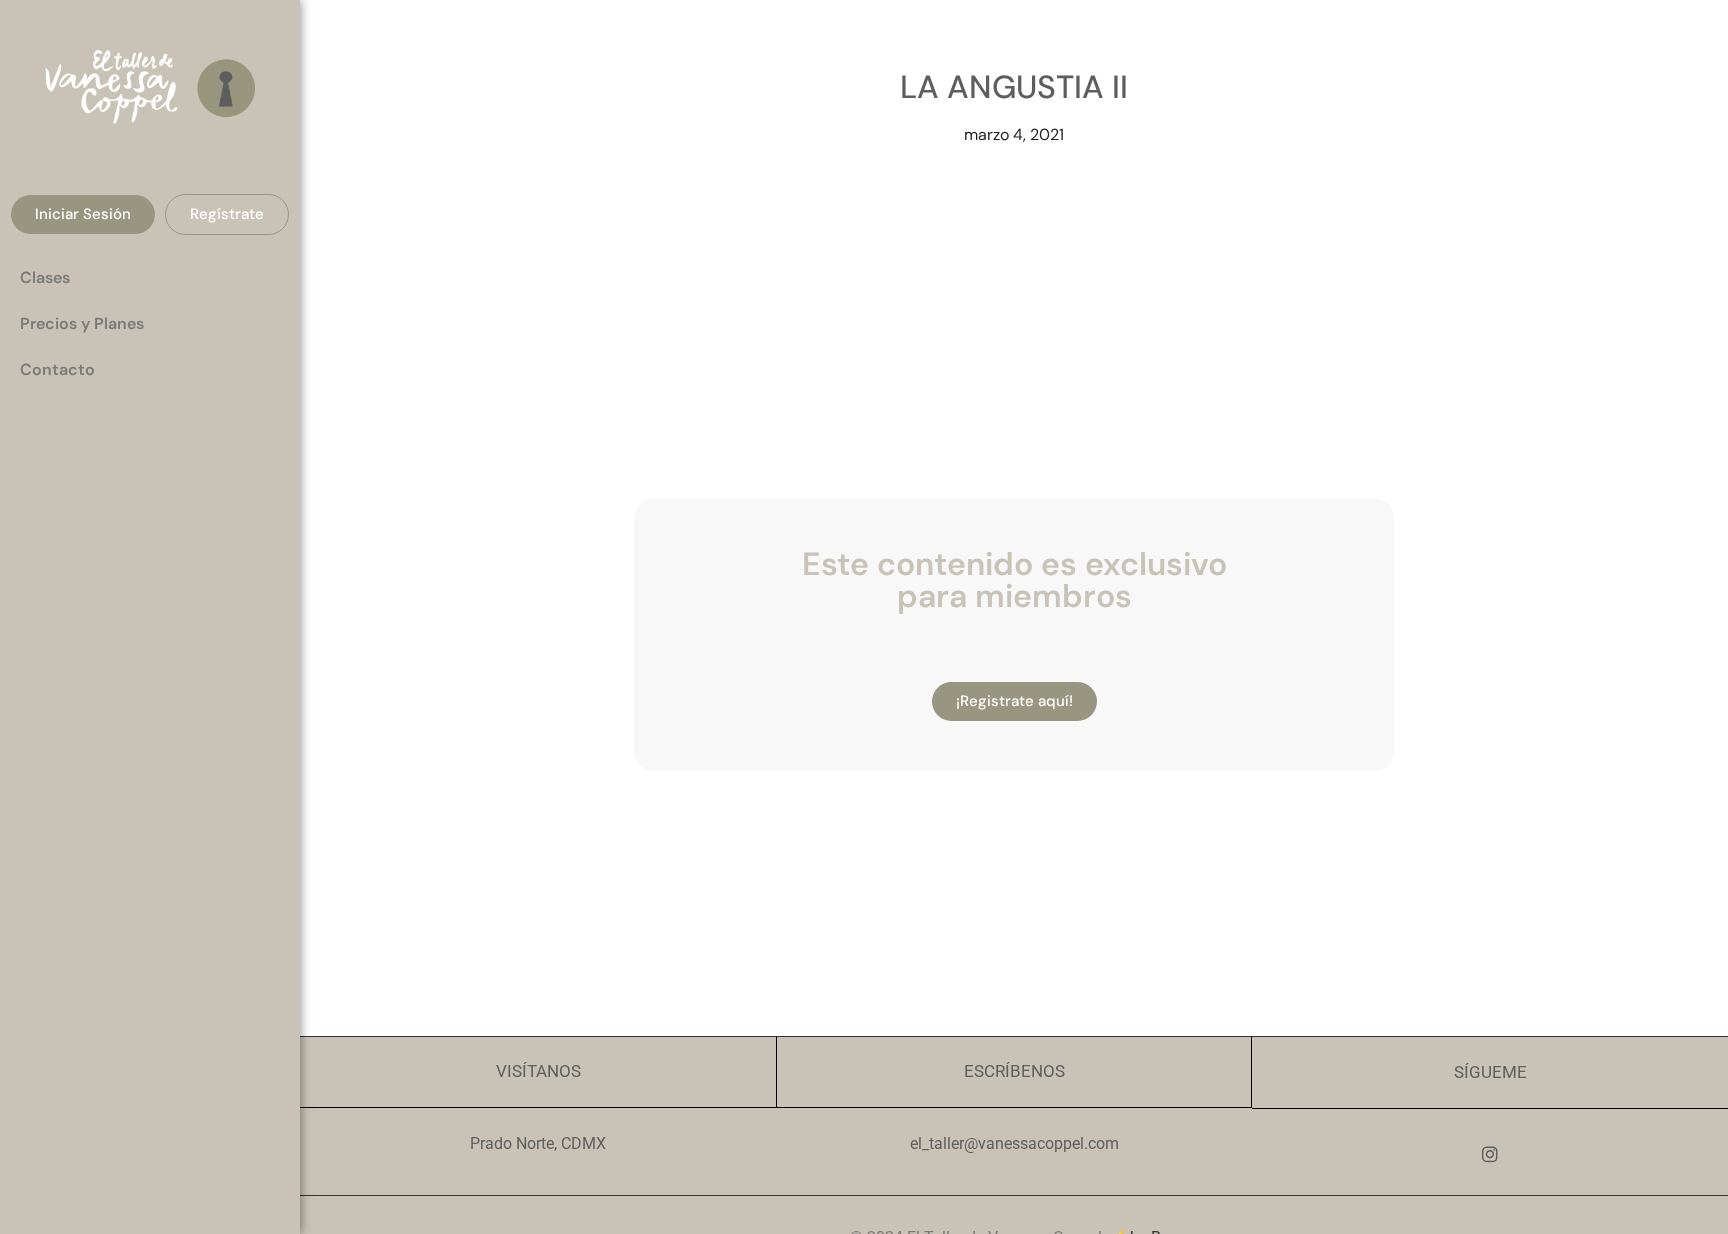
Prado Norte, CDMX (538, 1143)
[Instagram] (1490, 1154)
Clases (45, 277)
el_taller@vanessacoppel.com (1014, 1143)
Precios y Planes (82, 323)
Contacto (57, 369)
